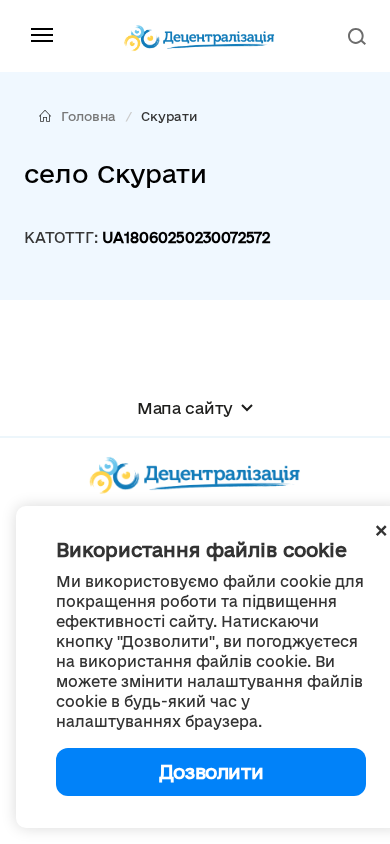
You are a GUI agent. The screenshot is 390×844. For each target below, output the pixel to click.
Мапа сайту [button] (185, 408)
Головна (88, 116)
